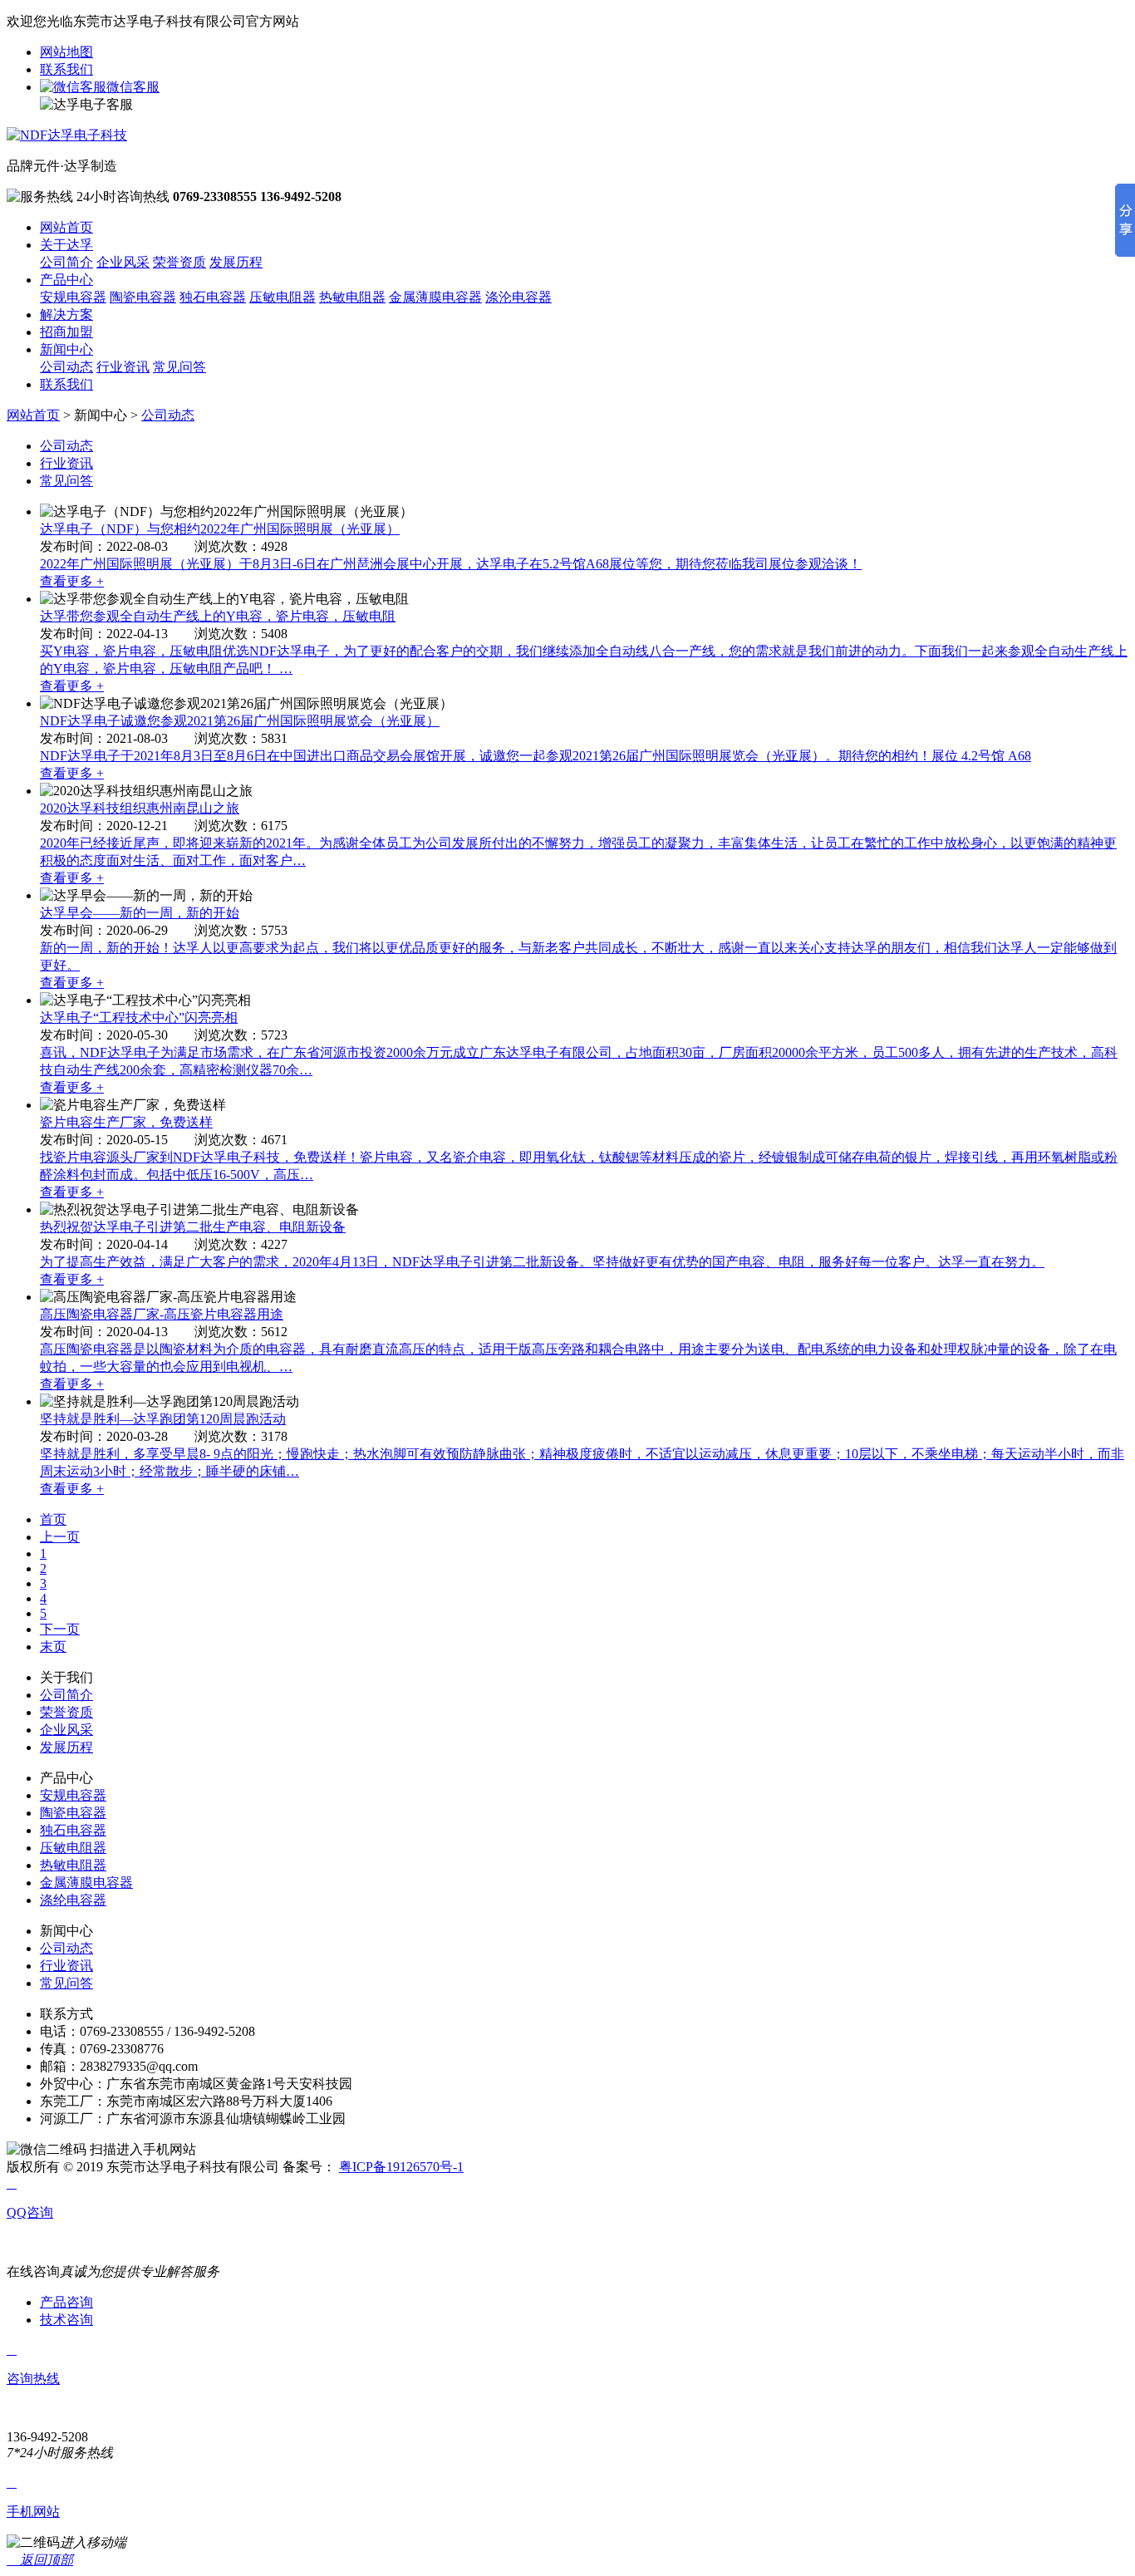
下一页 (60, 1629)
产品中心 (66, 280)
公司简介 (66, 262)
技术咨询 (66, 2320)
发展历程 (236, 262)
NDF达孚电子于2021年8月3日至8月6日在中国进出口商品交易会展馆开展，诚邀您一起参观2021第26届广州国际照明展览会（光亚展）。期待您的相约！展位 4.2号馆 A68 (536, 756)
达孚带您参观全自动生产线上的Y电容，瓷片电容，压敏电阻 (218, 616)
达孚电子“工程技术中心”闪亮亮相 (139, 1018)
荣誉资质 (179, 262)
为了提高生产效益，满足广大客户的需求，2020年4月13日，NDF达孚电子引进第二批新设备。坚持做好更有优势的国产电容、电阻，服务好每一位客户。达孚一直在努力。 (542, 1262)
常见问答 (179, 367)
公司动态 (66, 367)
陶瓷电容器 (143, 297)
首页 (53, 1519)
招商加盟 (66, 332)
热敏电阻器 (352, 297)
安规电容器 (73, 297)
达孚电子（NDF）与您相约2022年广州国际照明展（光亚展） (220, 529)
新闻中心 (66, 349)
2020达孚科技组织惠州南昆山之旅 (140, 808)
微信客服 (133, 87)
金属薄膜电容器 (435, 297)
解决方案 (66, 315)
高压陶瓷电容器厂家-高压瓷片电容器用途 (162, 1314)
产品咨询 (66, 2302)
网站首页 (66, 227)
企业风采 (123, 262)
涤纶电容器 (73, 1900)
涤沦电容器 (518, 297)
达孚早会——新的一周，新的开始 (140, 913)
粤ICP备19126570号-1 (401, 2167)
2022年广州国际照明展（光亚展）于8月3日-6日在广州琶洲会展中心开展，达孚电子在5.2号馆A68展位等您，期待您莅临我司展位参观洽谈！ (451, 564)
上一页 (60, 1537)
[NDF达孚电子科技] (67, 135)
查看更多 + (72, 581)
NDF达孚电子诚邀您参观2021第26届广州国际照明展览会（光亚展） (240, 721)
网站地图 (66, 52)
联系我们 (66, 69)
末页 (53, 1647)
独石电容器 (213, 297)
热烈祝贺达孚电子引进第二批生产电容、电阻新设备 (193, 1227)
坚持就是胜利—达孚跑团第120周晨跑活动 (163, 1419)
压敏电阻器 (283, 297)
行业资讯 (123, 367)
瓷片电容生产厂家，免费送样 (126, 1122)
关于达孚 (66, 245)
